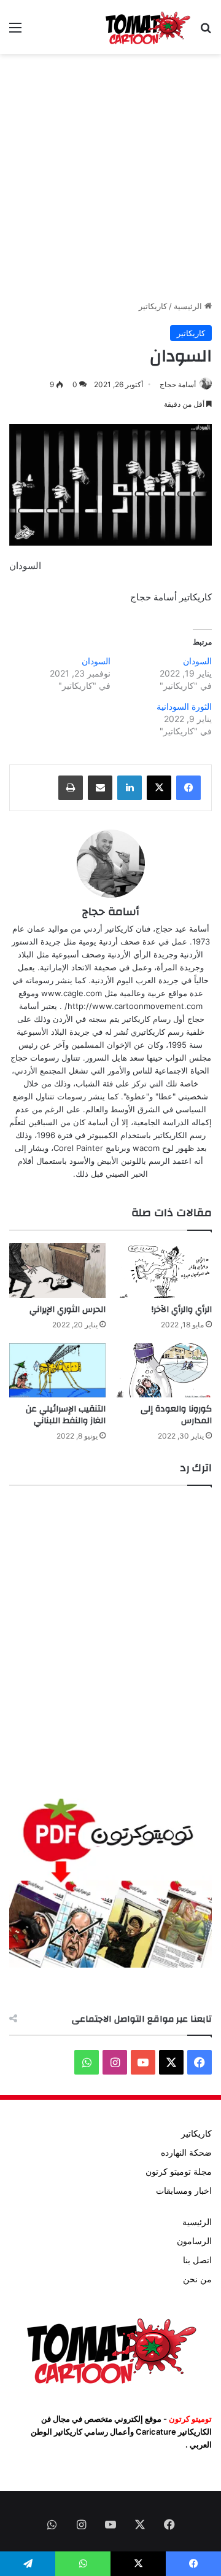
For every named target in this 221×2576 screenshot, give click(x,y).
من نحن (197, 2279)
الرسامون (194, 2241)
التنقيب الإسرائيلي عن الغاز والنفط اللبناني (66, 1415)
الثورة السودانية (184, 706)
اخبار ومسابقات (184, 2191)
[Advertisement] (110, 177)
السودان (197, 661)
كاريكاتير (153, 306)
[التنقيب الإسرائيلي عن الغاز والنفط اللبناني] (57, 1371)
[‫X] (159, 788)
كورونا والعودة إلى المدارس (176, 1415)
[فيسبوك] (188, 788)
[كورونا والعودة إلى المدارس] (164, 1371)
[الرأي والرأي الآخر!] (164, 1270)
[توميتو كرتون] (147, 27)
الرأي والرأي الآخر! (182, 1310)
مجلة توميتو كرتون (179, 2172)
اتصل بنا (197, 2260)
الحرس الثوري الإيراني (68, 1310)
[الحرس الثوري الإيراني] (57, 1270)
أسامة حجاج (178, 384)
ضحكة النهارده (186, 2153)
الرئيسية (189, 306)
